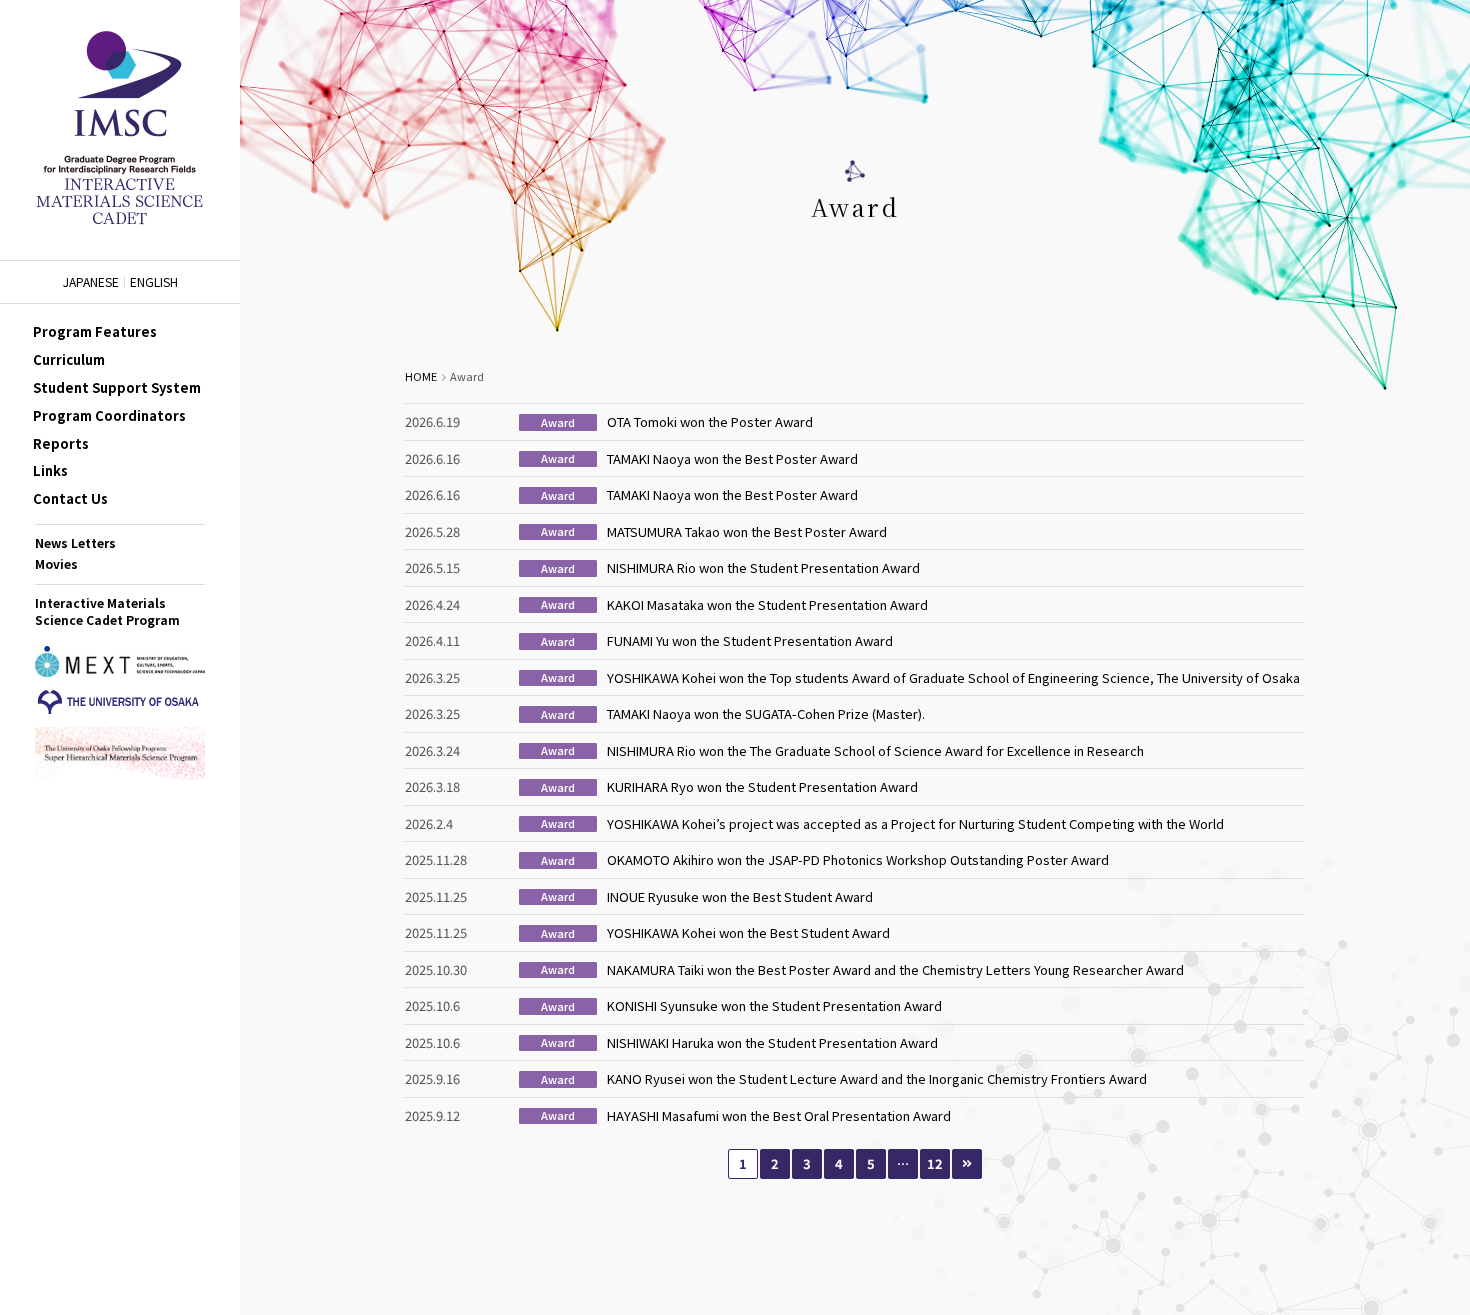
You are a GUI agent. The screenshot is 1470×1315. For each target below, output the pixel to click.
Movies (56, 563)
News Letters (75, 542)
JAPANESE (91, 282)
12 (935, 1163)
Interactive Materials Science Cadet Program (107, 611)
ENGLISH (154, 282)
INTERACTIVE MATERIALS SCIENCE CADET (120, 130)
